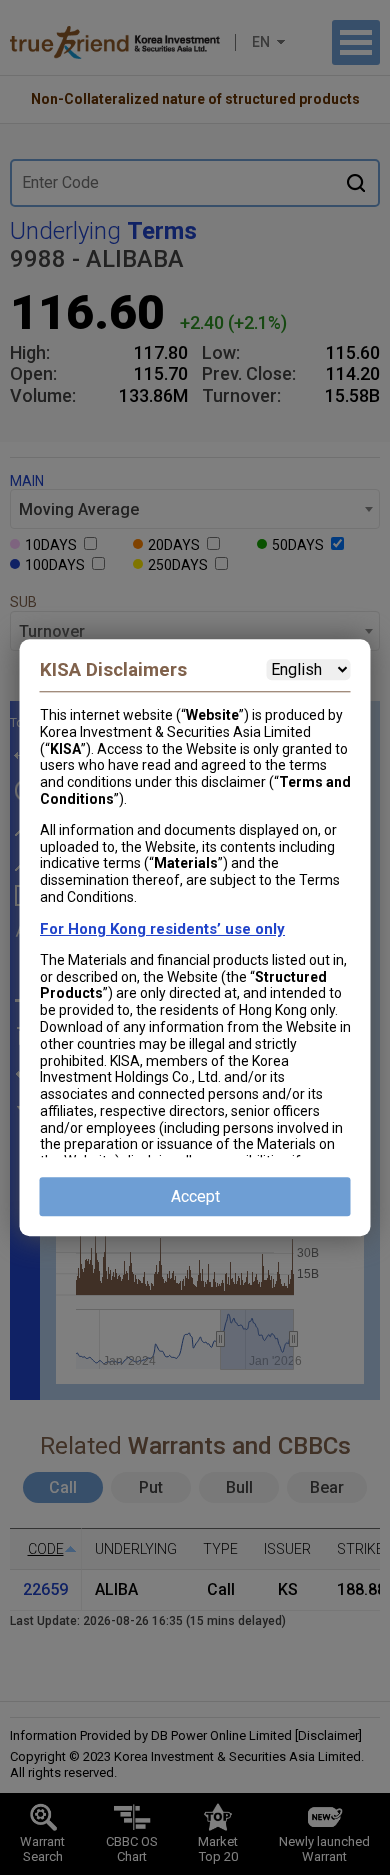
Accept (195, 1196)
